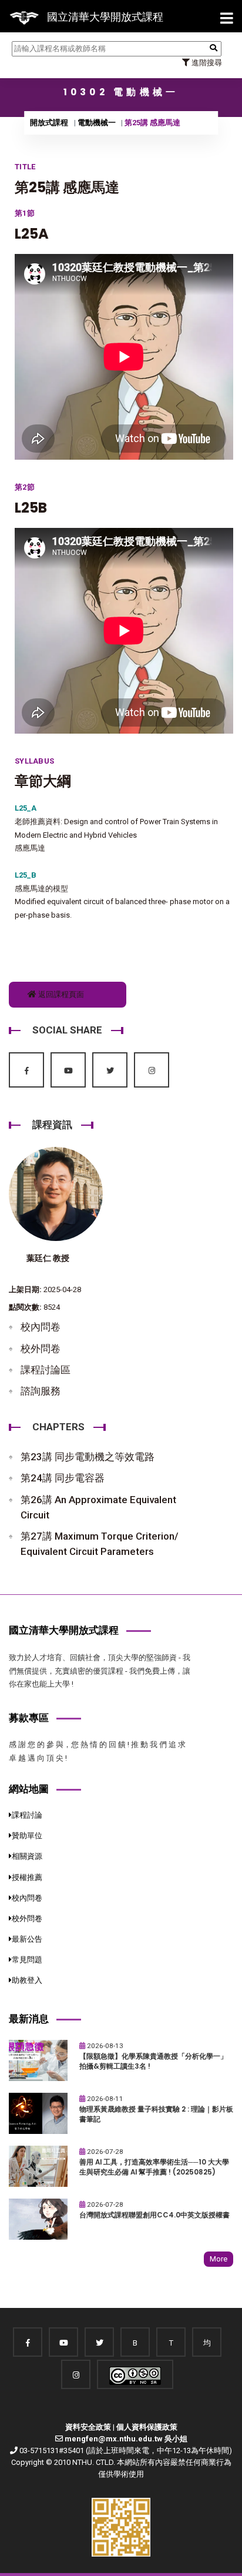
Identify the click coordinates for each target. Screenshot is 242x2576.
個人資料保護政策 (147, 2427)
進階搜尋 (206, 63)
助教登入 (27, 1980)
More (219, 2259)
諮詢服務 (41, 1391)
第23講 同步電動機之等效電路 (88, 1457)
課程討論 (27, 1815)
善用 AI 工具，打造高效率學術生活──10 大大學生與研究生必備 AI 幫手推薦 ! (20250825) (154, 2167)
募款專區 (29, 1718)
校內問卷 (41, 1327)
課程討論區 (46, 1370)
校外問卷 (41, 1349)
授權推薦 (27, 1877)
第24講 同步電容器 (63, 1478)
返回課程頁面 (60, 994)
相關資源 (27, 1856)
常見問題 (27, 1960)
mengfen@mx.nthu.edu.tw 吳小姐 (126, 2439)
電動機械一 (97, 123)
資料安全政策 (88, 2427)
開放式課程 (49, 123)
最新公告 (27, 1939)
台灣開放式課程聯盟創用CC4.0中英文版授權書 (154, 2215)
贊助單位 (27, 1836)
